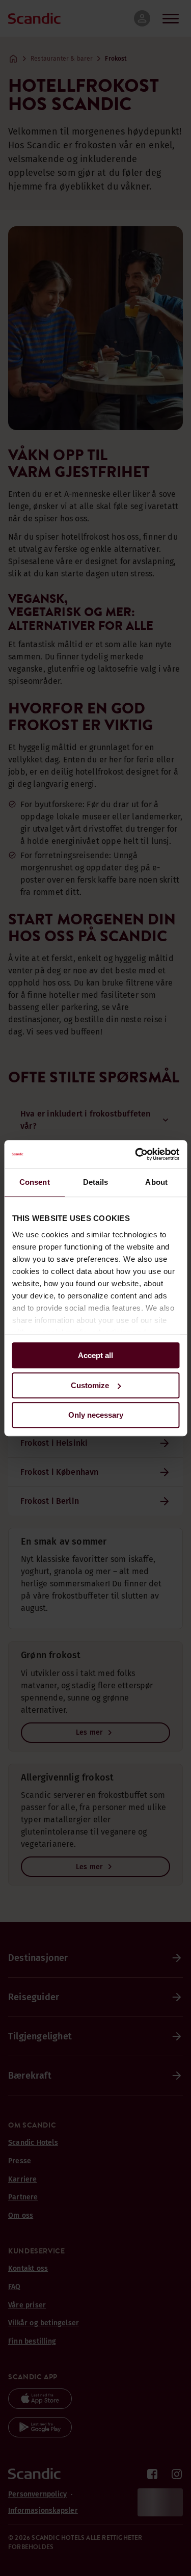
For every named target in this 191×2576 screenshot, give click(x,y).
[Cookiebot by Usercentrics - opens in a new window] (136, 1154)
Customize (90, 1385)
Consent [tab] (35, 1182)
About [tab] (156, 1182)
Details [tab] (95, 1182)
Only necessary (96, 1415)
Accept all (95, 1355)
